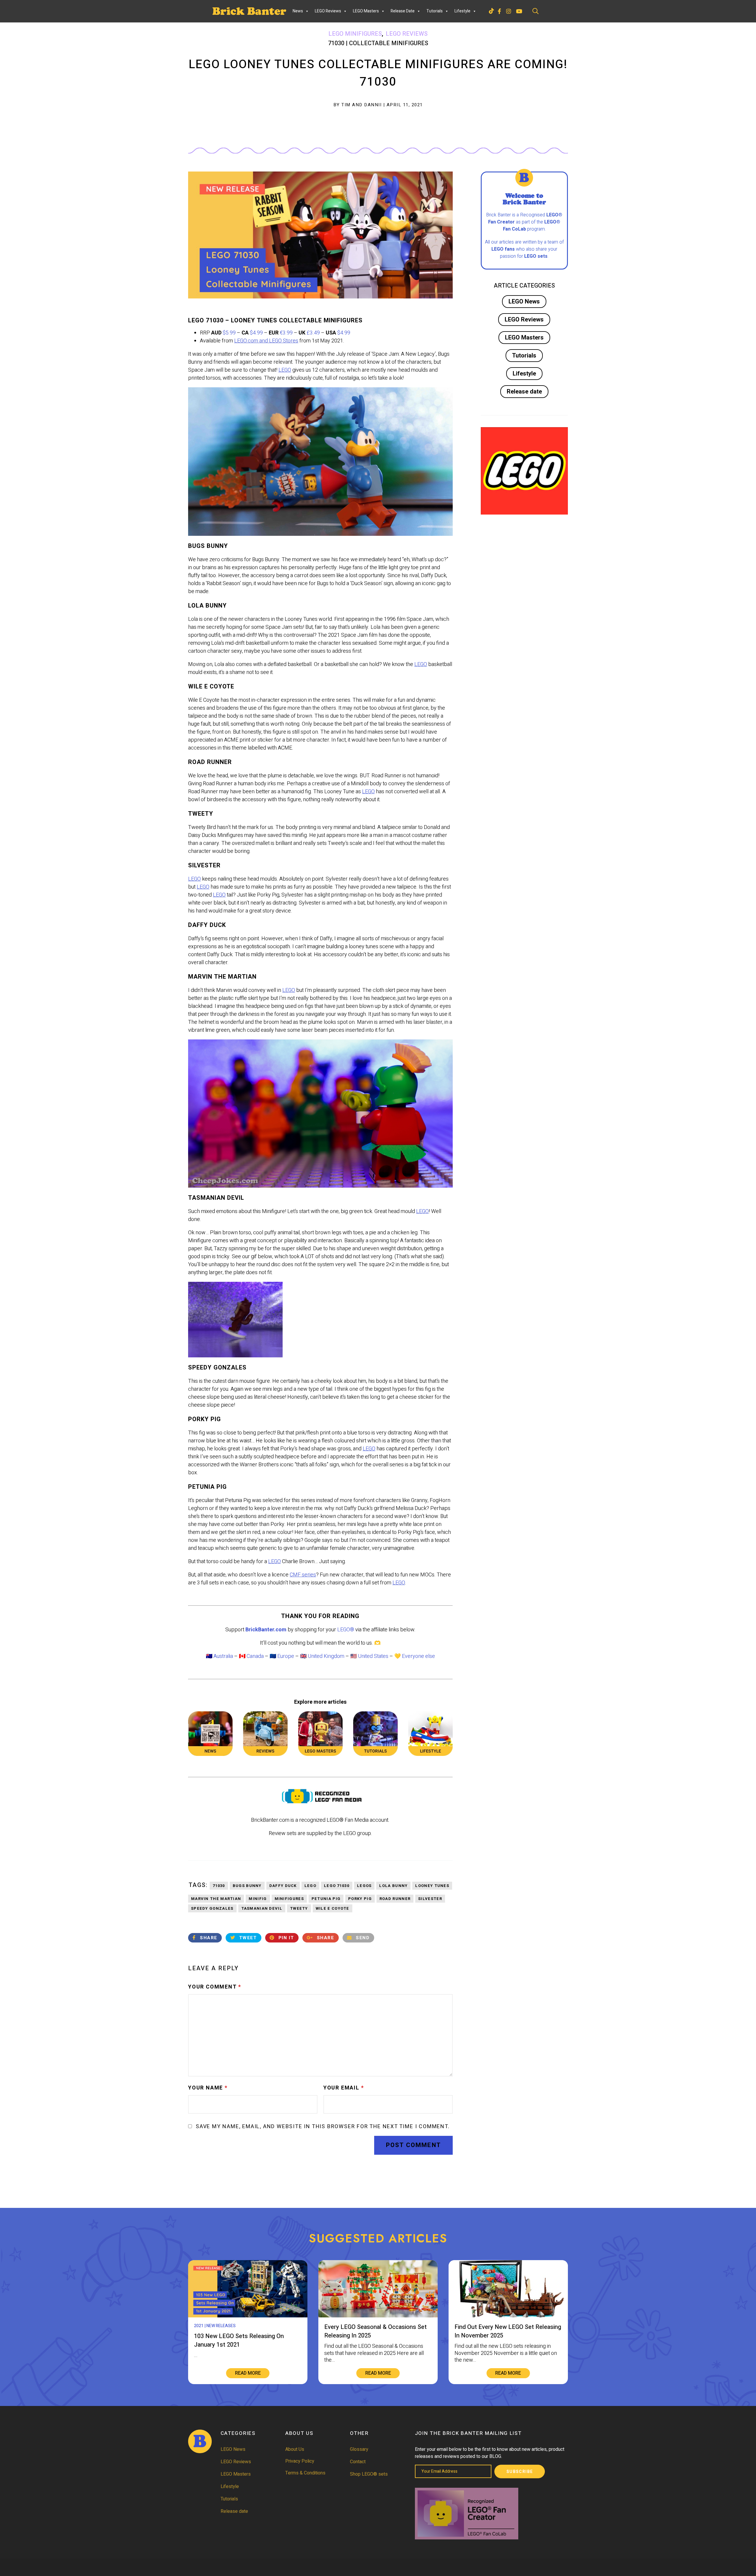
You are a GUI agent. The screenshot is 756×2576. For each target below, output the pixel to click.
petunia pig (326, 1899)
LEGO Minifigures (355, 34)
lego (310, 1886)
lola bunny (393, 1886)
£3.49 (313, 333)
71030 (219, 1886)
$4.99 (256, 333)
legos (364, 1886)
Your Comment (215, 1987)
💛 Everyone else (415, 1656)
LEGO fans (503, 249)
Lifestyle (462, 11)
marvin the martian (216, 1899)
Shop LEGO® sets (369, 2474)
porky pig (360, 1899)
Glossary (359, 2449)
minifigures (289, 1899)
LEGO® (346, 1630)
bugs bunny (247, 1886)
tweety (299, 1908)
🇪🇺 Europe (282, 1656)
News (298, 11)
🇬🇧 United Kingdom (322, 1656)
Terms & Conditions (305, 2473)
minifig (258, 1899)
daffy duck (283, 1886)
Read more (248, 2373)
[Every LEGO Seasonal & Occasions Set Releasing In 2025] (378, 2316)
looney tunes (432, 1886)
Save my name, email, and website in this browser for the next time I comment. (323, 2127)
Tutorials (435, 11)
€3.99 (286, 333)
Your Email (344, 2088)
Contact (358, 2462)
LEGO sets (536, 256)
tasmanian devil (262, 1908)
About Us (295, 2449)
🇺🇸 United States (369, 1656)
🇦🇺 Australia (219, 1656)
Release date (403, 11)
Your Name (208, 2088)
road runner (395, 1899)
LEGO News (524, 302)
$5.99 (229, 333)
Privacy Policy (300, 2461)
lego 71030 (337, 1886)
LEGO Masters (366, 11)
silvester (430, 1899)
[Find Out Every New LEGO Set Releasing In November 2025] (508, 2316)
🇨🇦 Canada (251, 1656)
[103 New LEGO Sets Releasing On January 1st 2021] (248, 2316)
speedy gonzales (212, 1908)
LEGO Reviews (328, 11)
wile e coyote (333, 1908)
